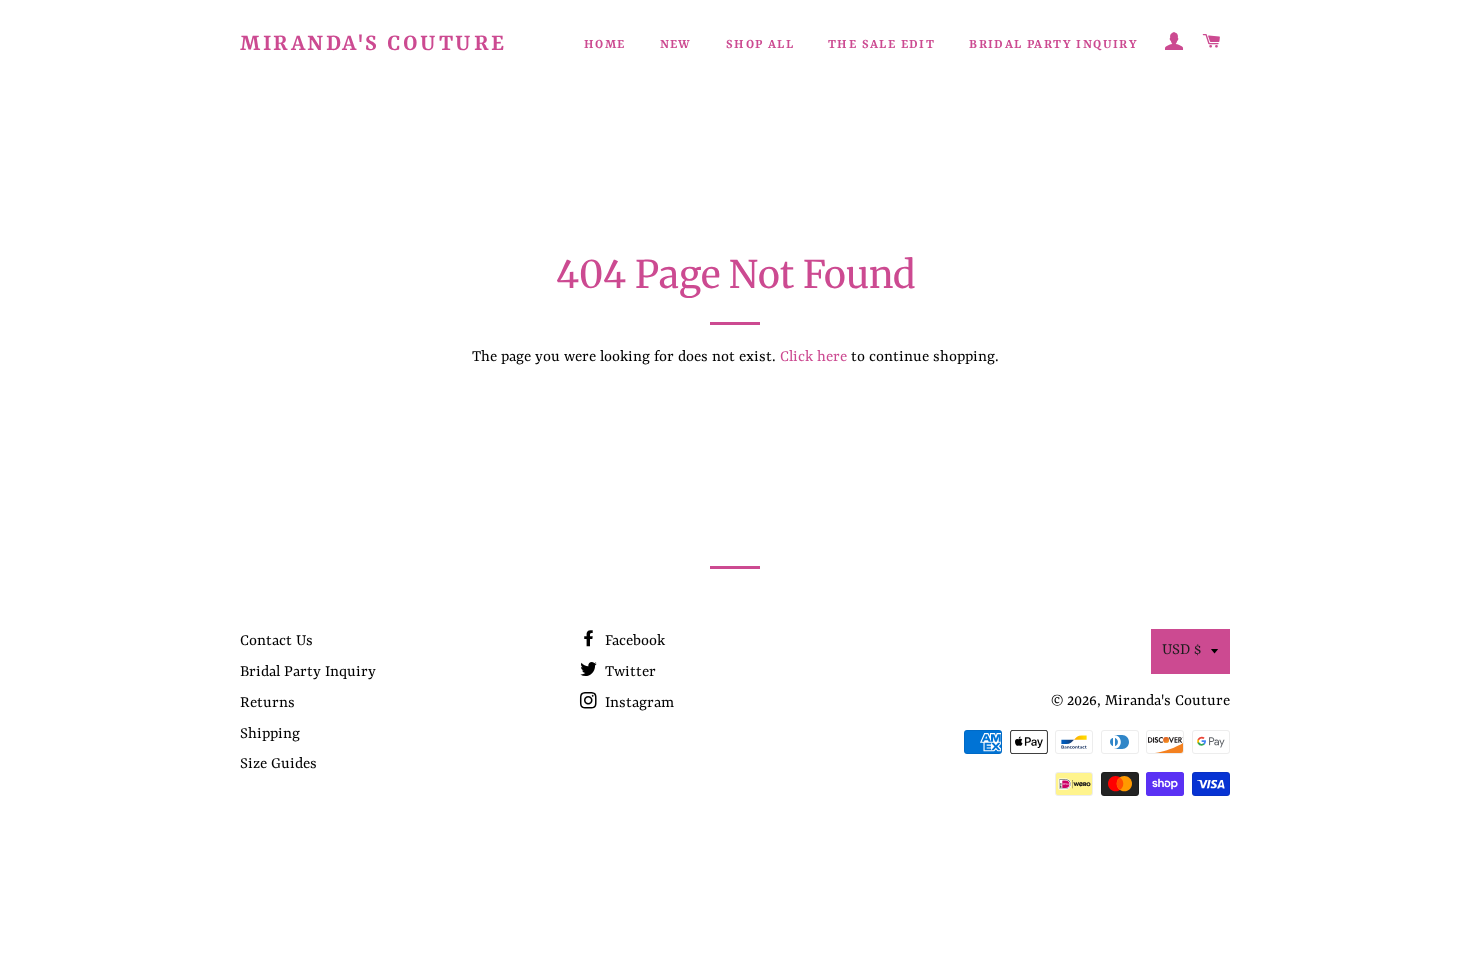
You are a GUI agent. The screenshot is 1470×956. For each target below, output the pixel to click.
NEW (676, 45)
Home (605, 45)
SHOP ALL (760, 45)
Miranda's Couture (373, 44)
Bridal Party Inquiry (1053, 45)
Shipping (270, 734)
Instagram (637, 703)
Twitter (628, 672)
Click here (813, 357)
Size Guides (278, 764)
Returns (267, 703)
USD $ (1181, 650)
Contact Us (276, 641)
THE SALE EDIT (881, 45)
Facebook (633, 641)
